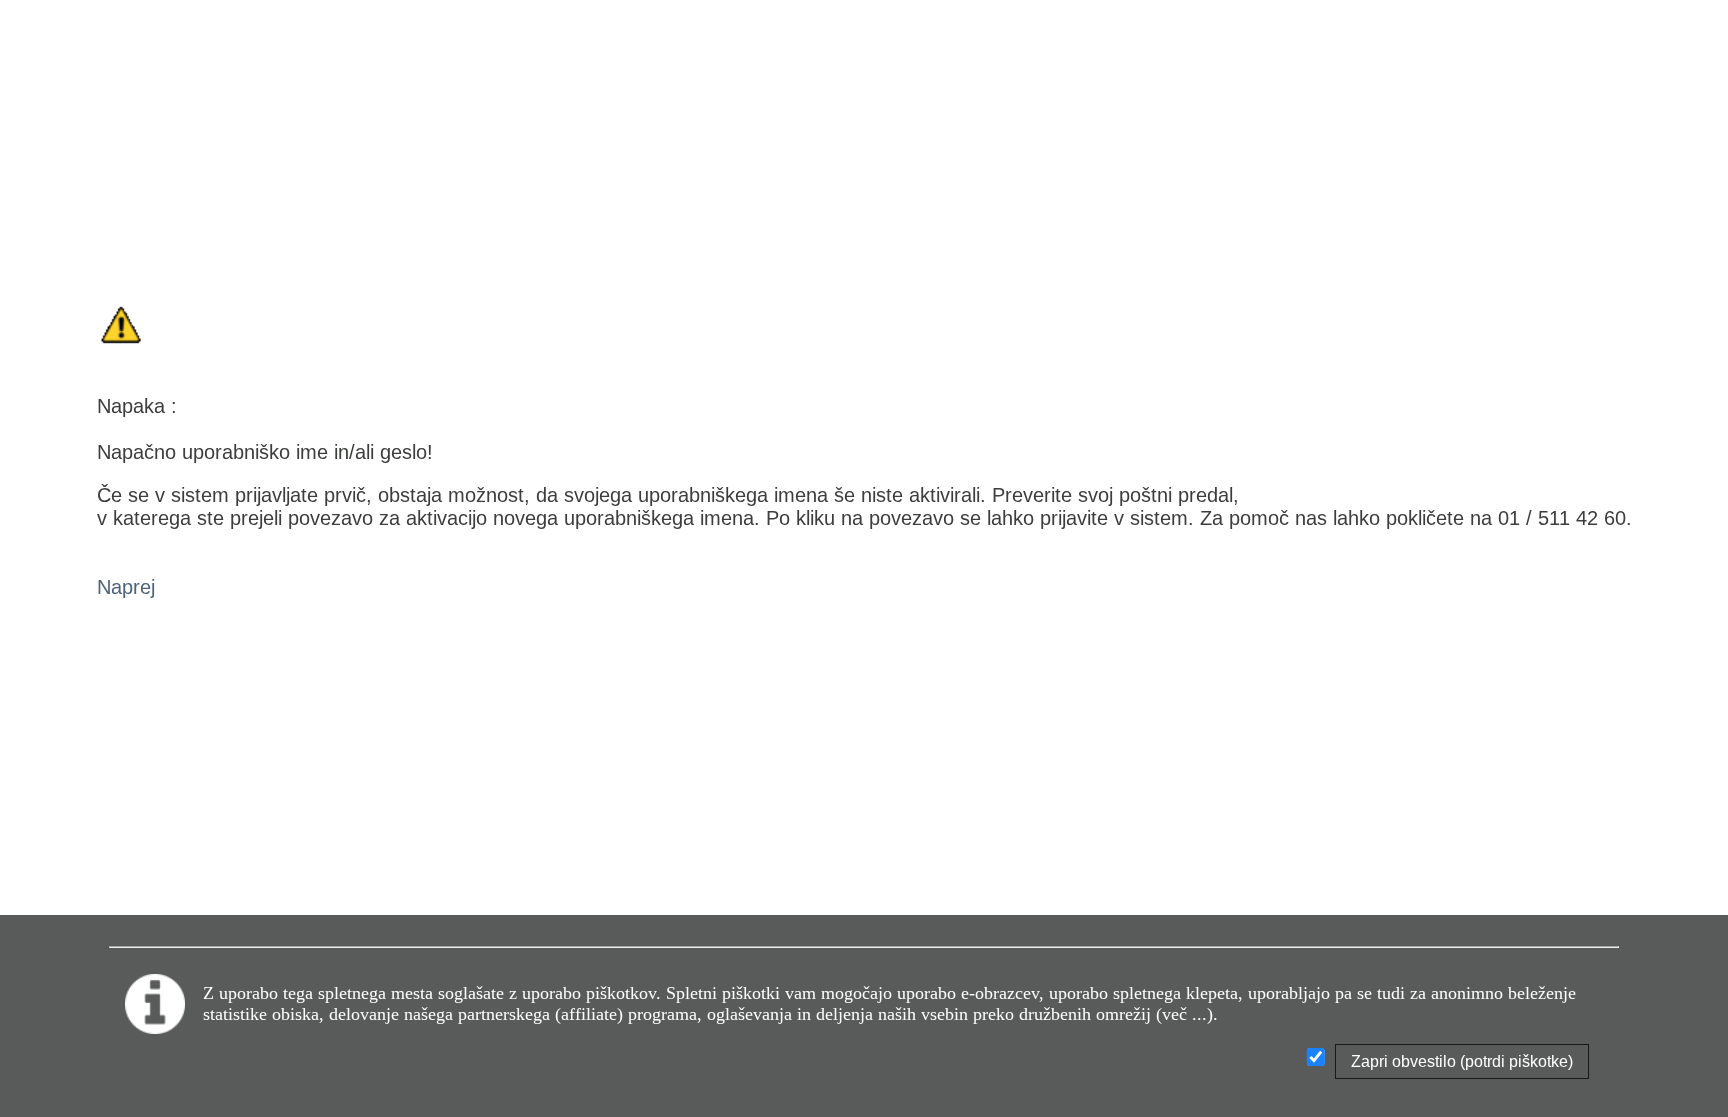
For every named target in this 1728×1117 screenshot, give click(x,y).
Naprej (126, 587)
